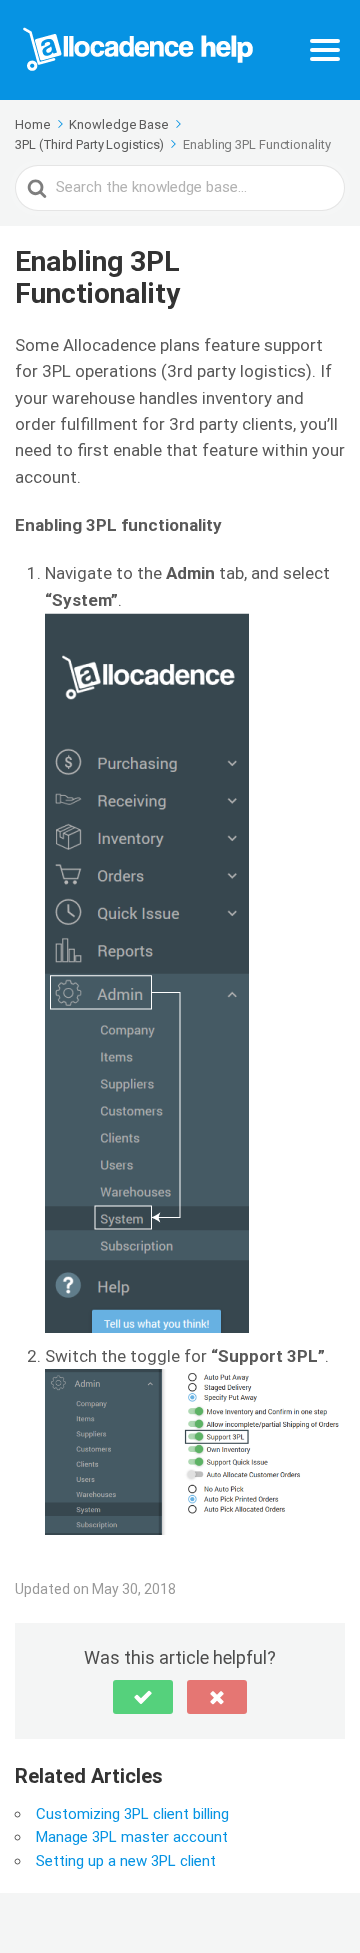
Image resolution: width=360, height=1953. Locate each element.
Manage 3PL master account (132, 1837)
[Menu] (325, 50)
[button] (143, 1697)
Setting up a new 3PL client (126, 1861)
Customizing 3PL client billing (132, 1814)
